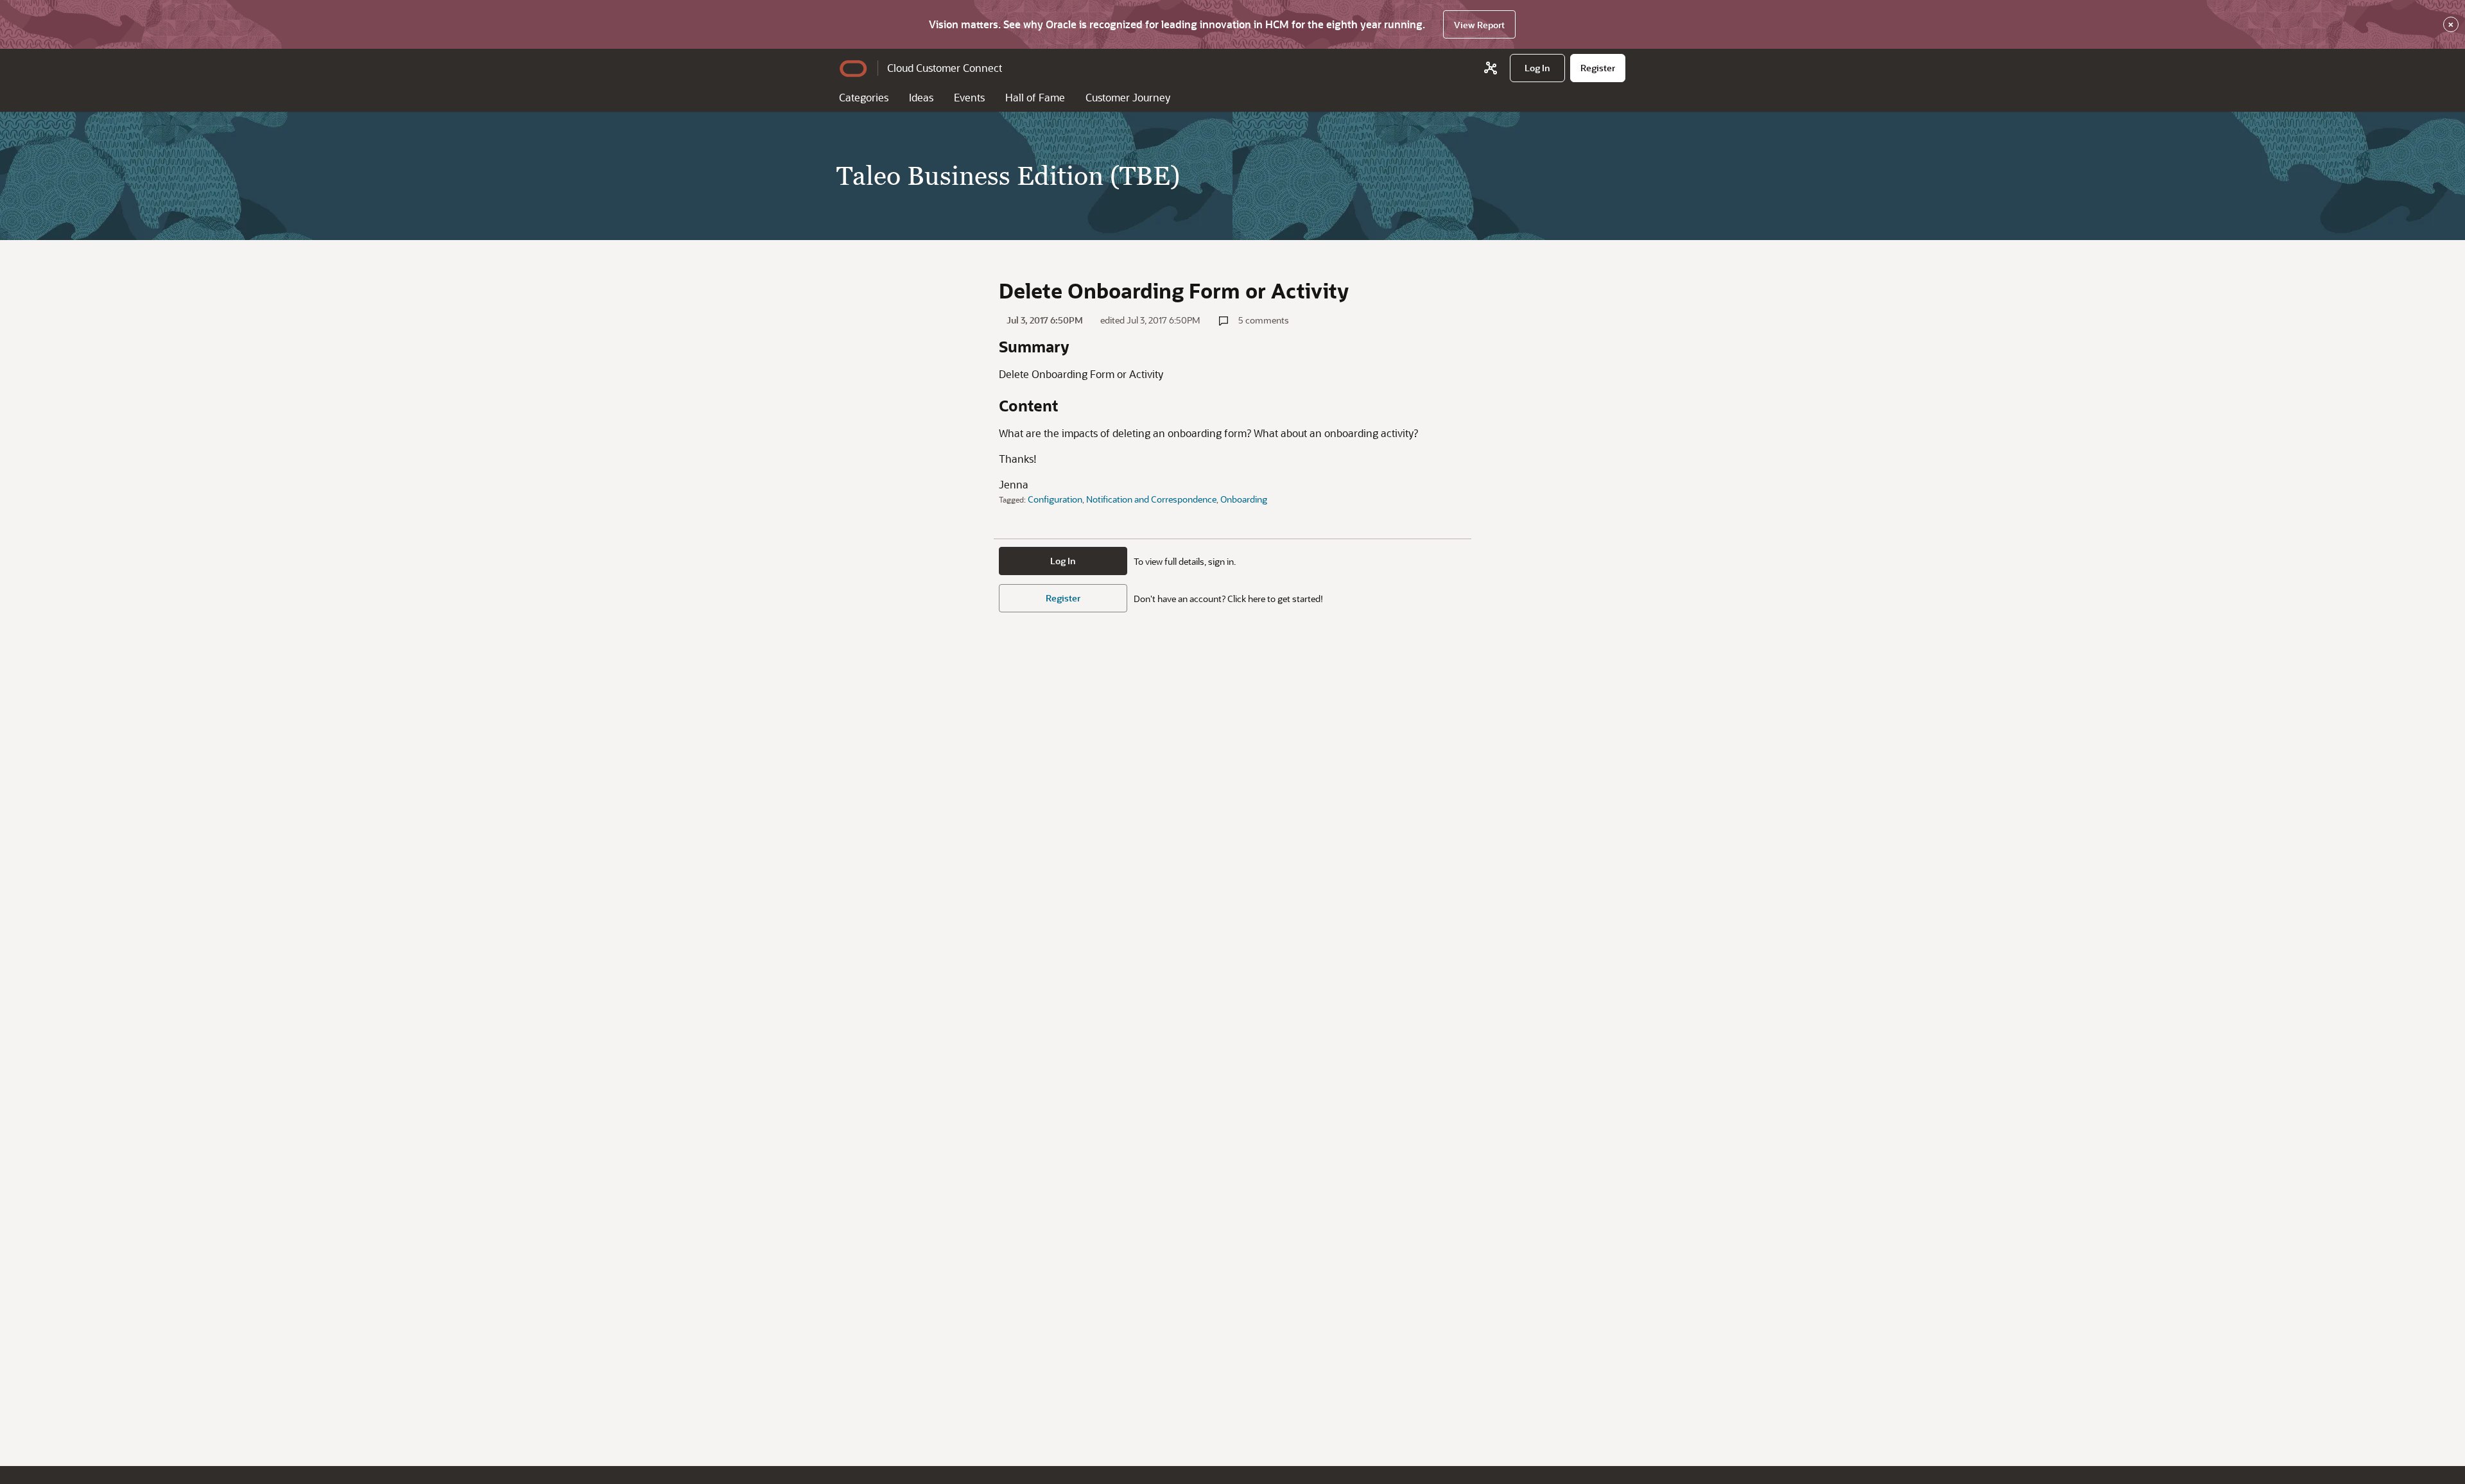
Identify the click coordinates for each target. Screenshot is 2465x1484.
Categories (864, 97)
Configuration (1055, 499)
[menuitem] (1537, 68)
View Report (1479, 25)
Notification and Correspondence (1151, 499)
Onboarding (1244, 499)
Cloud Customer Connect (945, 68)
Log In (1063, 561)
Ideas (921, 97)
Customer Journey (1128, 97)
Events (969, 97)
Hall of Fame (1035, 97)
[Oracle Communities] (1491, 68)
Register (1063, 598)
